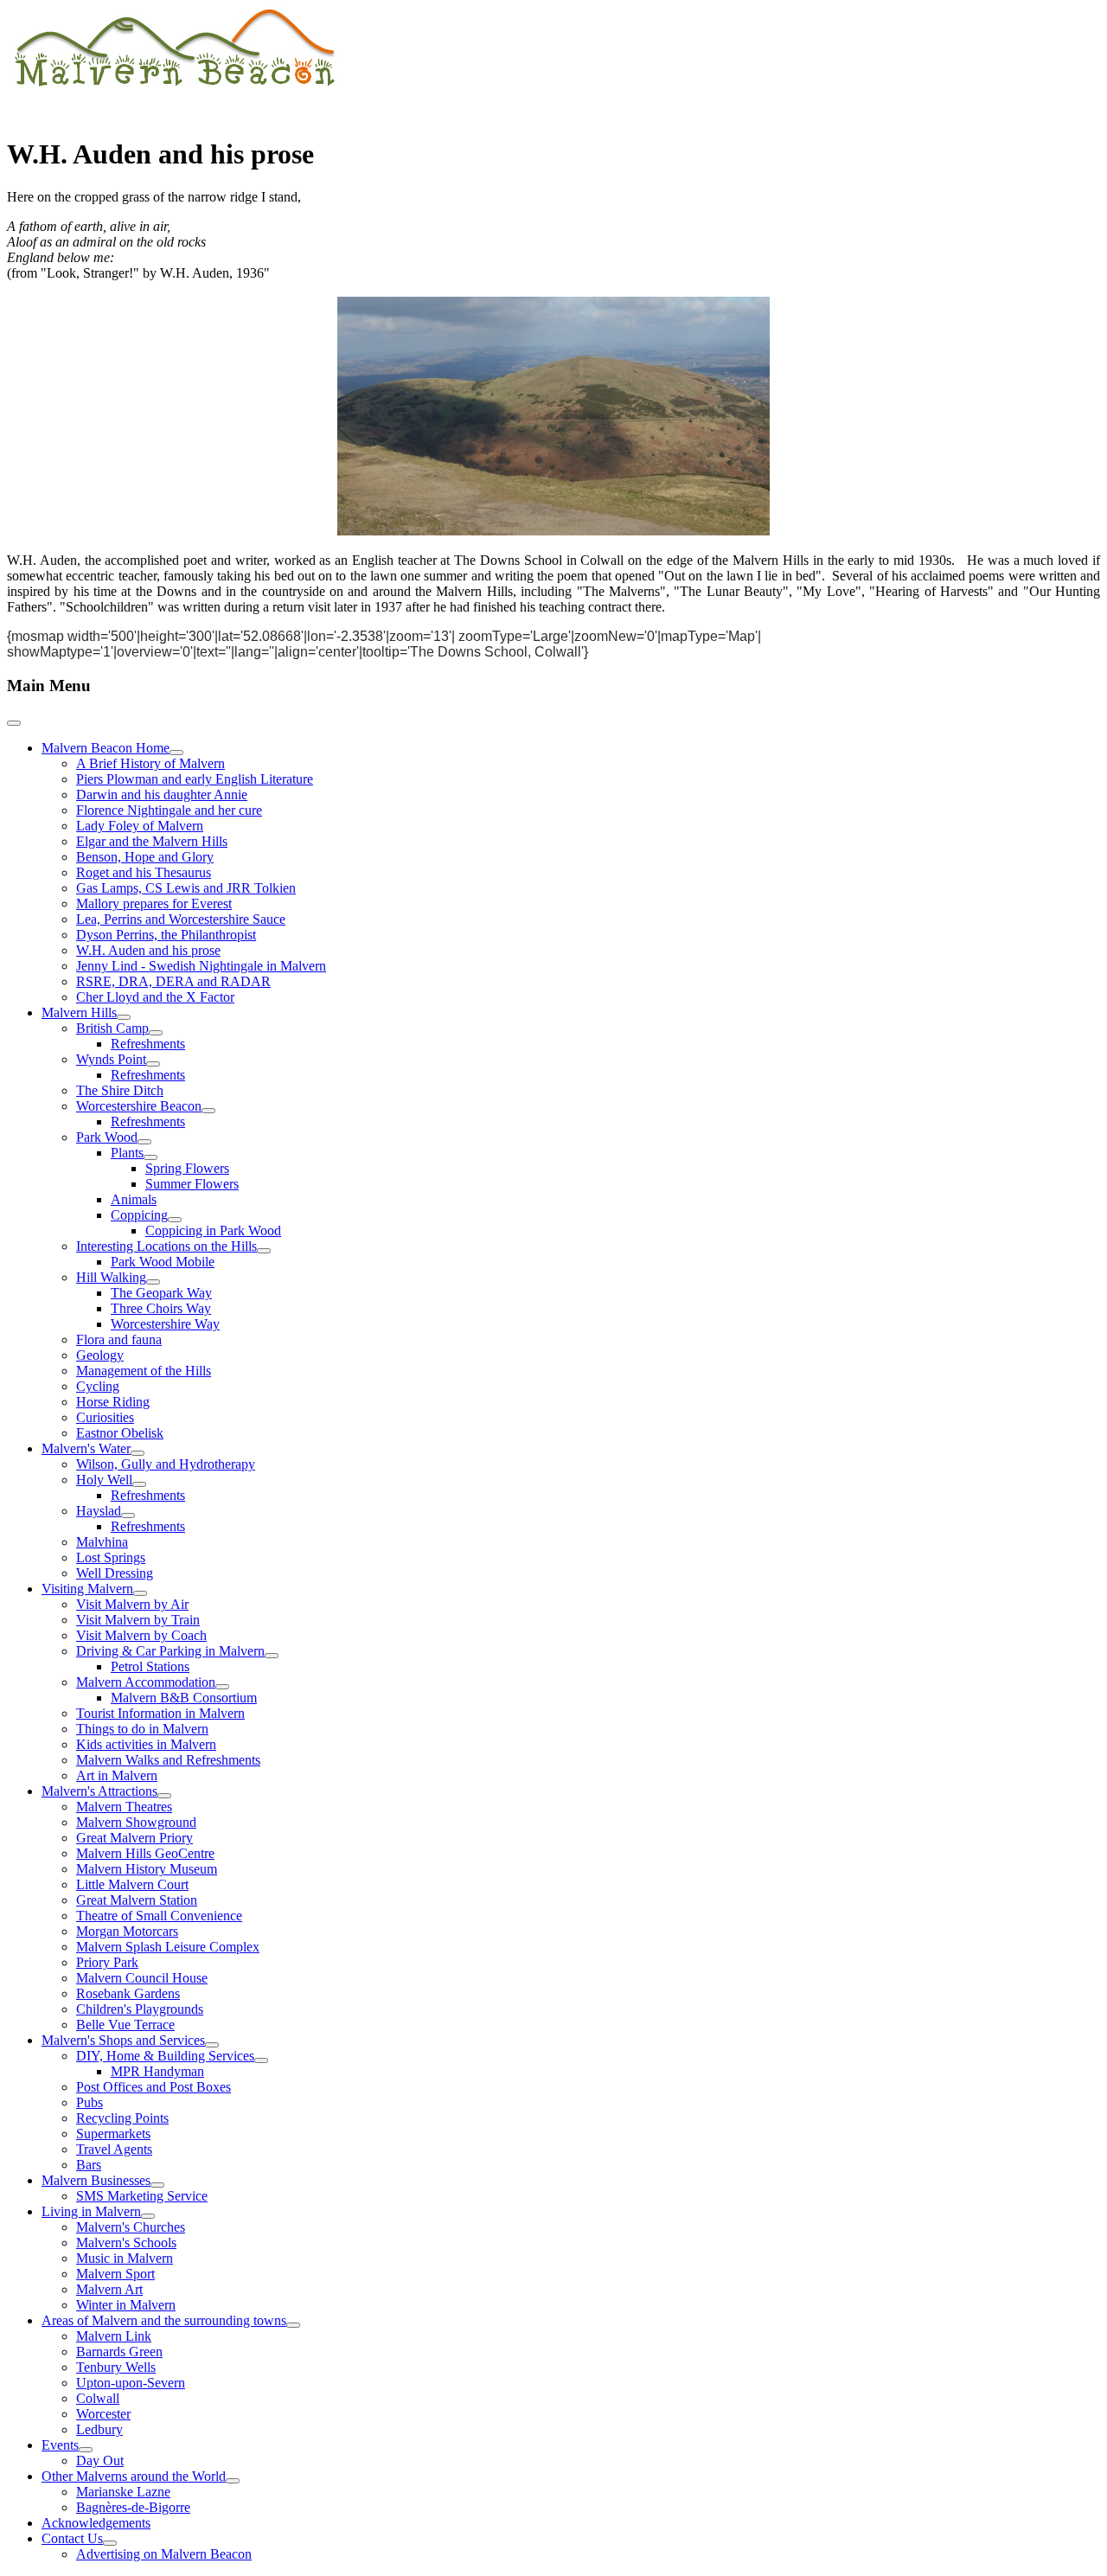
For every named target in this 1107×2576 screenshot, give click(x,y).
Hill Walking (111, 1277)
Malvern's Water (86, 1448)
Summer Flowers (192, 1184)
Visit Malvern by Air (132, 1604)
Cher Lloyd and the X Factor (155, 997)
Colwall (98, 2398)
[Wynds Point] (153, 1064)
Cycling (98, 1386)
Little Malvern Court (132, 1884)
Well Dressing (115, 1573)
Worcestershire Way (165, 1324)
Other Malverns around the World (134, 2476)
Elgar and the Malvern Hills (152, 841)
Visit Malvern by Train (138, 1620)
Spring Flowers (187, 1168)
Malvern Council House (142, 1978)
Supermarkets (113, 2134)
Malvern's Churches (131, 2227)
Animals (134, 1199)
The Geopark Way (161, 1293)
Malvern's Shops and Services (123, 2040)
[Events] (86, 2450)
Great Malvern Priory (134, 1838)
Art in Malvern (117, 1775)
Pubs (90, 2102)
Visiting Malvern (87, 1589)
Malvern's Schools (126, 2243)
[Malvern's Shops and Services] (212, 2045)
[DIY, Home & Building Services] (261, 2060)
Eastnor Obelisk (120, 1433)
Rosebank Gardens (128, 1993)
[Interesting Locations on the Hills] (264, 1251)
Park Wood (107, 1137)
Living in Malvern (91, 2211)
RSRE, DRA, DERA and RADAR (173, 981)
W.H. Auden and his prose (148, 950)
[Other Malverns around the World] (233, 2481)
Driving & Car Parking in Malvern (170, 1651)
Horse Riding (113, 1402)
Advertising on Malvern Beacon (164, 2554)
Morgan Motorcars (127, 1931)
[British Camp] (156, 1033)
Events (60, 2445)
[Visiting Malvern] (140, 1593)
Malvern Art (109, 2289)
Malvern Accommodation (146, 1682)
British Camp (112, 1028)
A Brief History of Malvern (150, 763)
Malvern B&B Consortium (184, 1698)
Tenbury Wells (116, 2367)
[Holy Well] (139, 1484)
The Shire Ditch (120, 1090)
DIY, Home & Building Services (165, 2056)
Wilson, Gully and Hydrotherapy (166, 1464)
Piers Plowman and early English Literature (195, 779)
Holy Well (104, 1480)
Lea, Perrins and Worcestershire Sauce (181, 919)
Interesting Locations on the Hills (166, 1246)
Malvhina (102, 1542)
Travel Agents (114, 2149)
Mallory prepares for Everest (154, 904)
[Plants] (150, 1157)
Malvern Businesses (96, 2180)
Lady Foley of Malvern (140, 826)
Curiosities (105, 1417)
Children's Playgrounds (140, 2009)
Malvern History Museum (147, 1869)
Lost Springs (111, 1557)
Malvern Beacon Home (106, 748)
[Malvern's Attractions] (164, 1796)
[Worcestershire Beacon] (208, 1111)
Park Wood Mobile (163, 1262)
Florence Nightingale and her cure (169, 810)
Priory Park (107, 1962)
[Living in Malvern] (148, 2216)
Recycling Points (122, 2118)
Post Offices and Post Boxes (154, 2087)
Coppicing (139, 1215)
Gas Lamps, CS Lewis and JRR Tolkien (186, 888)
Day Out (100, 2461)
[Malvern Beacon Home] (176, 753)
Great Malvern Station (137, 1900)
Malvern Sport (115, 2274)
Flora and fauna (119, 1339)
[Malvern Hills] (124, 1017)
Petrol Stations (150, 1666)
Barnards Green (119, 2352)
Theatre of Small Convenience (159, 1916)
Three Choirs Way (161, 1308)
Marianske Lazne (123, 2492)
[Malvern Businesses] (157, 2185)
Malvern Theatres (124, 1807)
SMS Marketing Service (142, 2196)
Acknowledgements (96, 2523)
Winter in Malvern (126, 2305)
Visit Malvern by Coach (141, 1635)
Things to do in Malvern (142, 1729)
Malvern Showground (136, 1822)
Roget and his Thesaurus (144, 872)
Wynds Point (111, 1059)
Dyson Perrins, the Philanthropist (166, 935)
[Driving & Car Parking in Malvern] (272, 1656)
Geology (100, 1355)
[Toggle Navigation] (14, 723)
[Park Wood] (144, 1142)
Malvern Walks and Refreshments (168, 1760)
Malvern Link (114, 2336)
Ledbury (99, 2429)
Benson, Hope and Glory (145, 857)
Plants (127, 1153)
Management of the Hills (144, 1371)
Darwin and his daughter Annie (162, 795)
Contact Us (72, 2538)
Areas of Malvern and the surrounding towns (164, 2320)
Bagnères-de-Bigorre (133, 2507)
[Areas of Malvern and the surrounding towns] (293, 2325)
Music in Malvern (125, 2258)
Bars (89, 2165)
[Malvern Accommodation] (222, 1687)
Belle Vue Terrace (125, 2025)
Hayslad (99, 1511)
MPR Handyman (157, 2071)
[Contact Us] (110, 2543)
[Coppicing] (175, 1220)
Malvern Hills (79, 1012)
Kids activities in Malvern (146, 1744)
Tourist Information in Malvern (160, 1713)
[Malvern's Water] (138, 1453)
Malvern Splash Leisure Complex (168, 1947)
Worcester (103, 2414)
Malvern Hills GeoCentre (145, 1853)
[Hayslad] (128, 1515)
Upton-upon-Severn (131, 2383)
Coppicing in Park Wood (213, 1230)
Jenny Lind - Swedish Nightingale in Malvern (201, 966)
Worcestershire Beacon (139, 1106)
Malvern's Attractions (99, 1791)
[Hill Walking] (153, 1282)
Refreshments (148, 1044)
